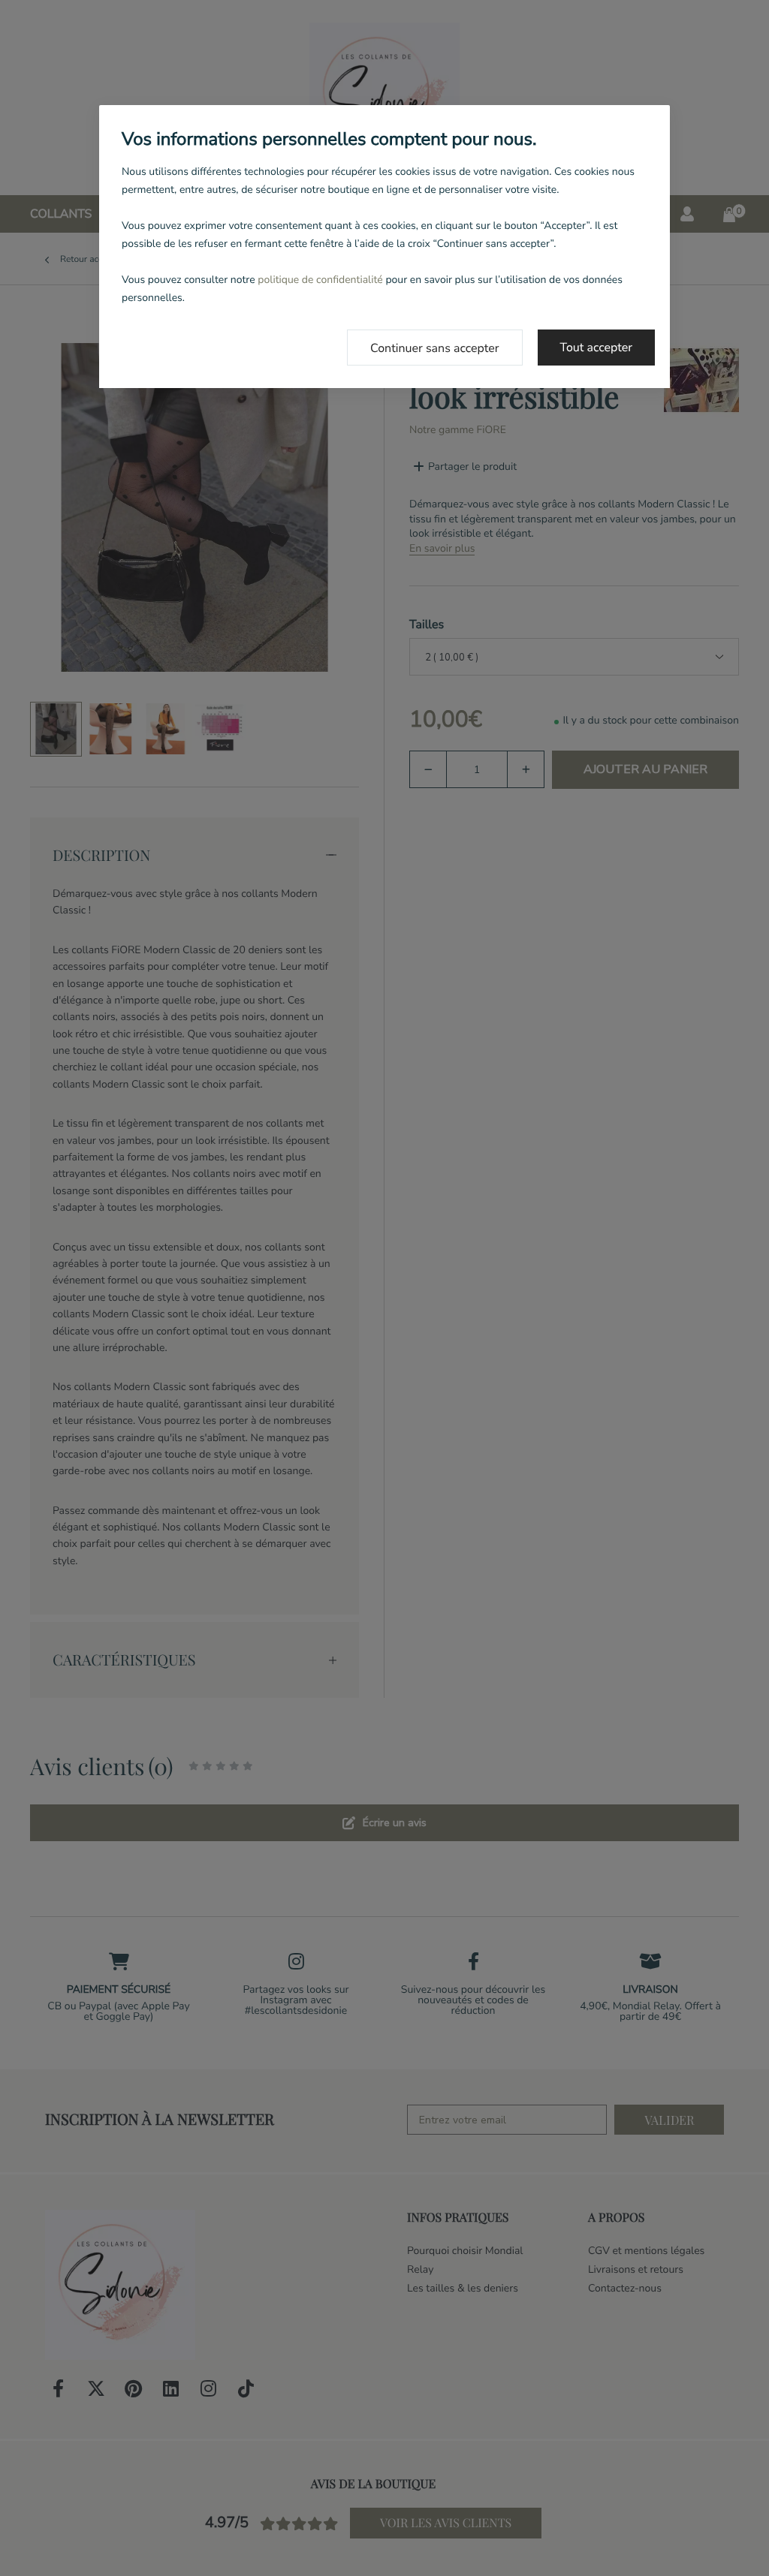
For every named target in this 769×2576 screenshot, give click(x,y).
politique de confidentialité (320, 280)
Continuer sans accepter (435, 348)
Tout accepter (597, 348)
